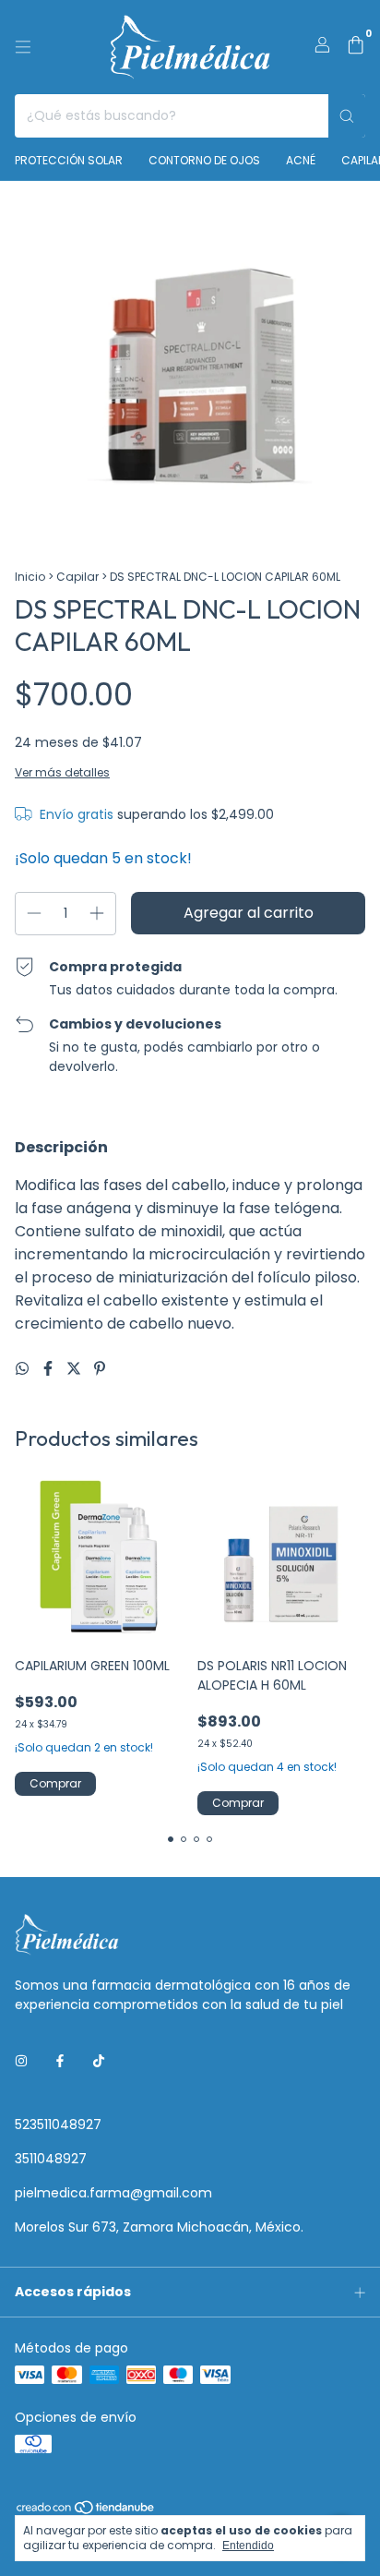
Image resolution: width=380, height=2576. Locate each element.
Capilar (77, 577)
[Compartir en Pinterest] (100, 1369)
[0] (356, 48)
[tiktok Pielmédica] (99, 2061)
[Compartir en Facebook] (50, 1369)
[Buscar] (347, 116)
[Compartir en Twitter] (76, 1369)
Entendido (248, 2546)
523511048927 (58, 2125)
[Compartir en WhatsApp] (24, 1369)
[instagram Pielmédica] (21, 2061)
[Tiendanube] (86, 2512)
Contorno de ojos (204, 160)
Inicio (30, 577)
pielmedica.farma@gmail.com (113, 2193)
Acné (301, 160)
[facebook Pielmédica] (60, 2061)
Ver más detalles (62, 772)
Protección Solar (69, 160)
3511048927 (51, 2159)
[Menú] (23, 47)
